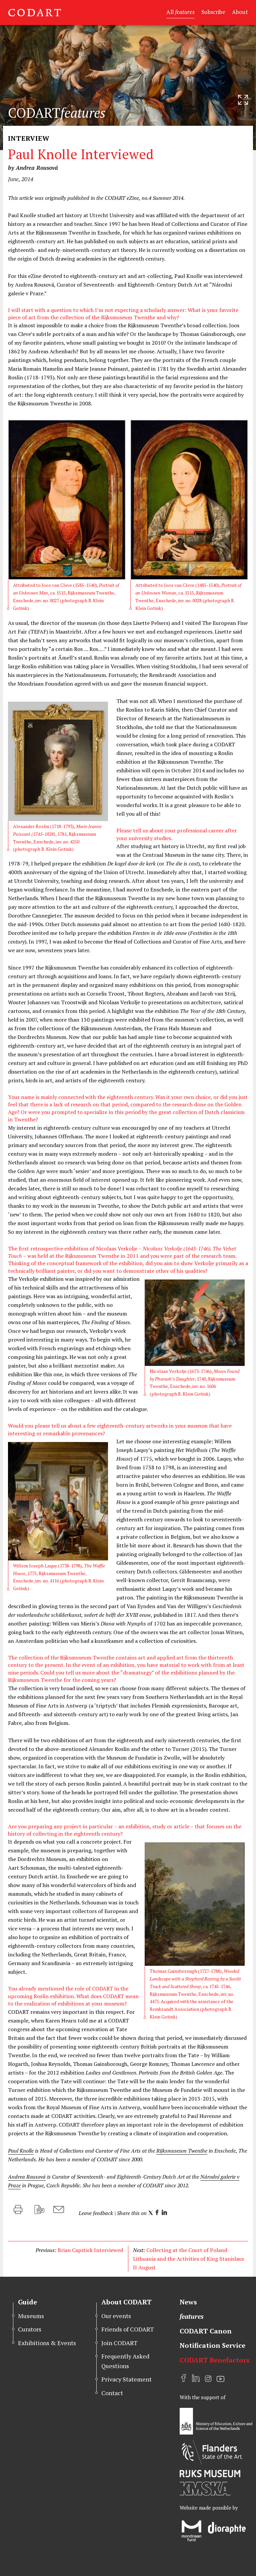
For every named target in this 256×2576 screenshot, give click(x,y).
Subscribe (213, 12)
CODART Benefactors (215, 2360)
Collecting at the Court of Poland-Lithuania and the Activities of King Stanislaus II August (188, 2259)
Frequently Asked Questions (125, 2361)
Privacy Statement (126, 2379)
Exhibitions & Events (47, 2343)
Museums (31, 2316)
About (240, 12)
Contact (112, 2393)
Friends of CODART (128, 2329)
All (180, 12)
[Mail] (59, 2210)
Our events (116, 2316)
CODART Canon (206, 2331)
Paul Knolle (21, 2151)
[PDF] (39, 2210)
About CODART (126, 2302)
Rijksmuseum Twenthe (182, 2151)
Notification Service (212, 2345)
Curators (30, 2329)
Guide (27, 2302)
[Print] (18, 2210)
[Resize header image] (243, 100)
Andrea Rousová (27, 2177)
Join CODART (119, 2343)
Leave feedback (96, 2213)
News (188, 2302)
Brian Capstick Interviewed (90, 2250)
